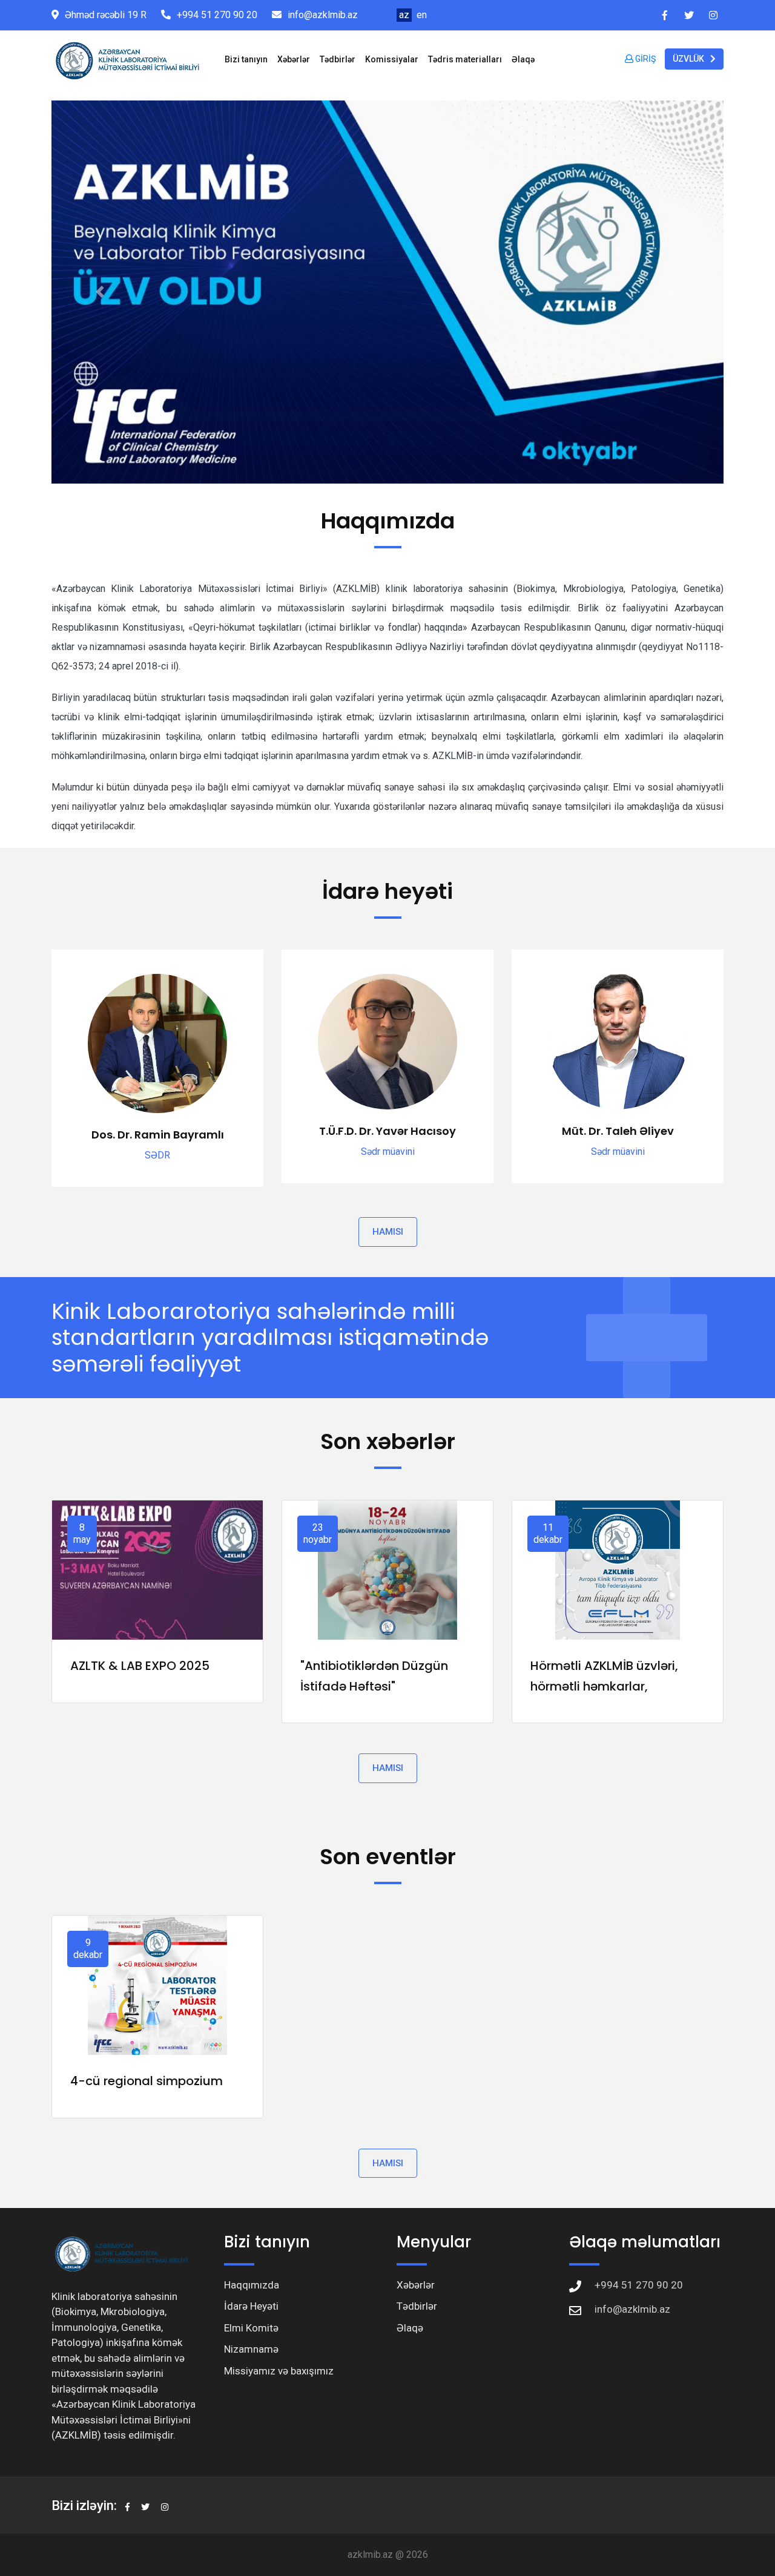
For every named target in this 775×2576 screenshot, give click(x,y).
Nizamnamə (251, 2349)
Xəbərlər (294, 59)
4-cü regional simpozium (147, 2081)
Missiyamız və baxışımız (279, 2371)
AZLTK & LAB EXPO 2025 (140, 1666)
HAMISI (388, 1232)
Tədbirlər (338, 59)
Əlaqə (523, 59)
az (404, 15)
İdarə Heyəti (251, 2306)
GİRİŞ (645, 59)
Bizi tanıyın (246, 59)
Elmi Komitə (251, 2328)
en (422, 15)
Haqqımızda (252, 2285)
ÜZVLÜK (688, 59)
